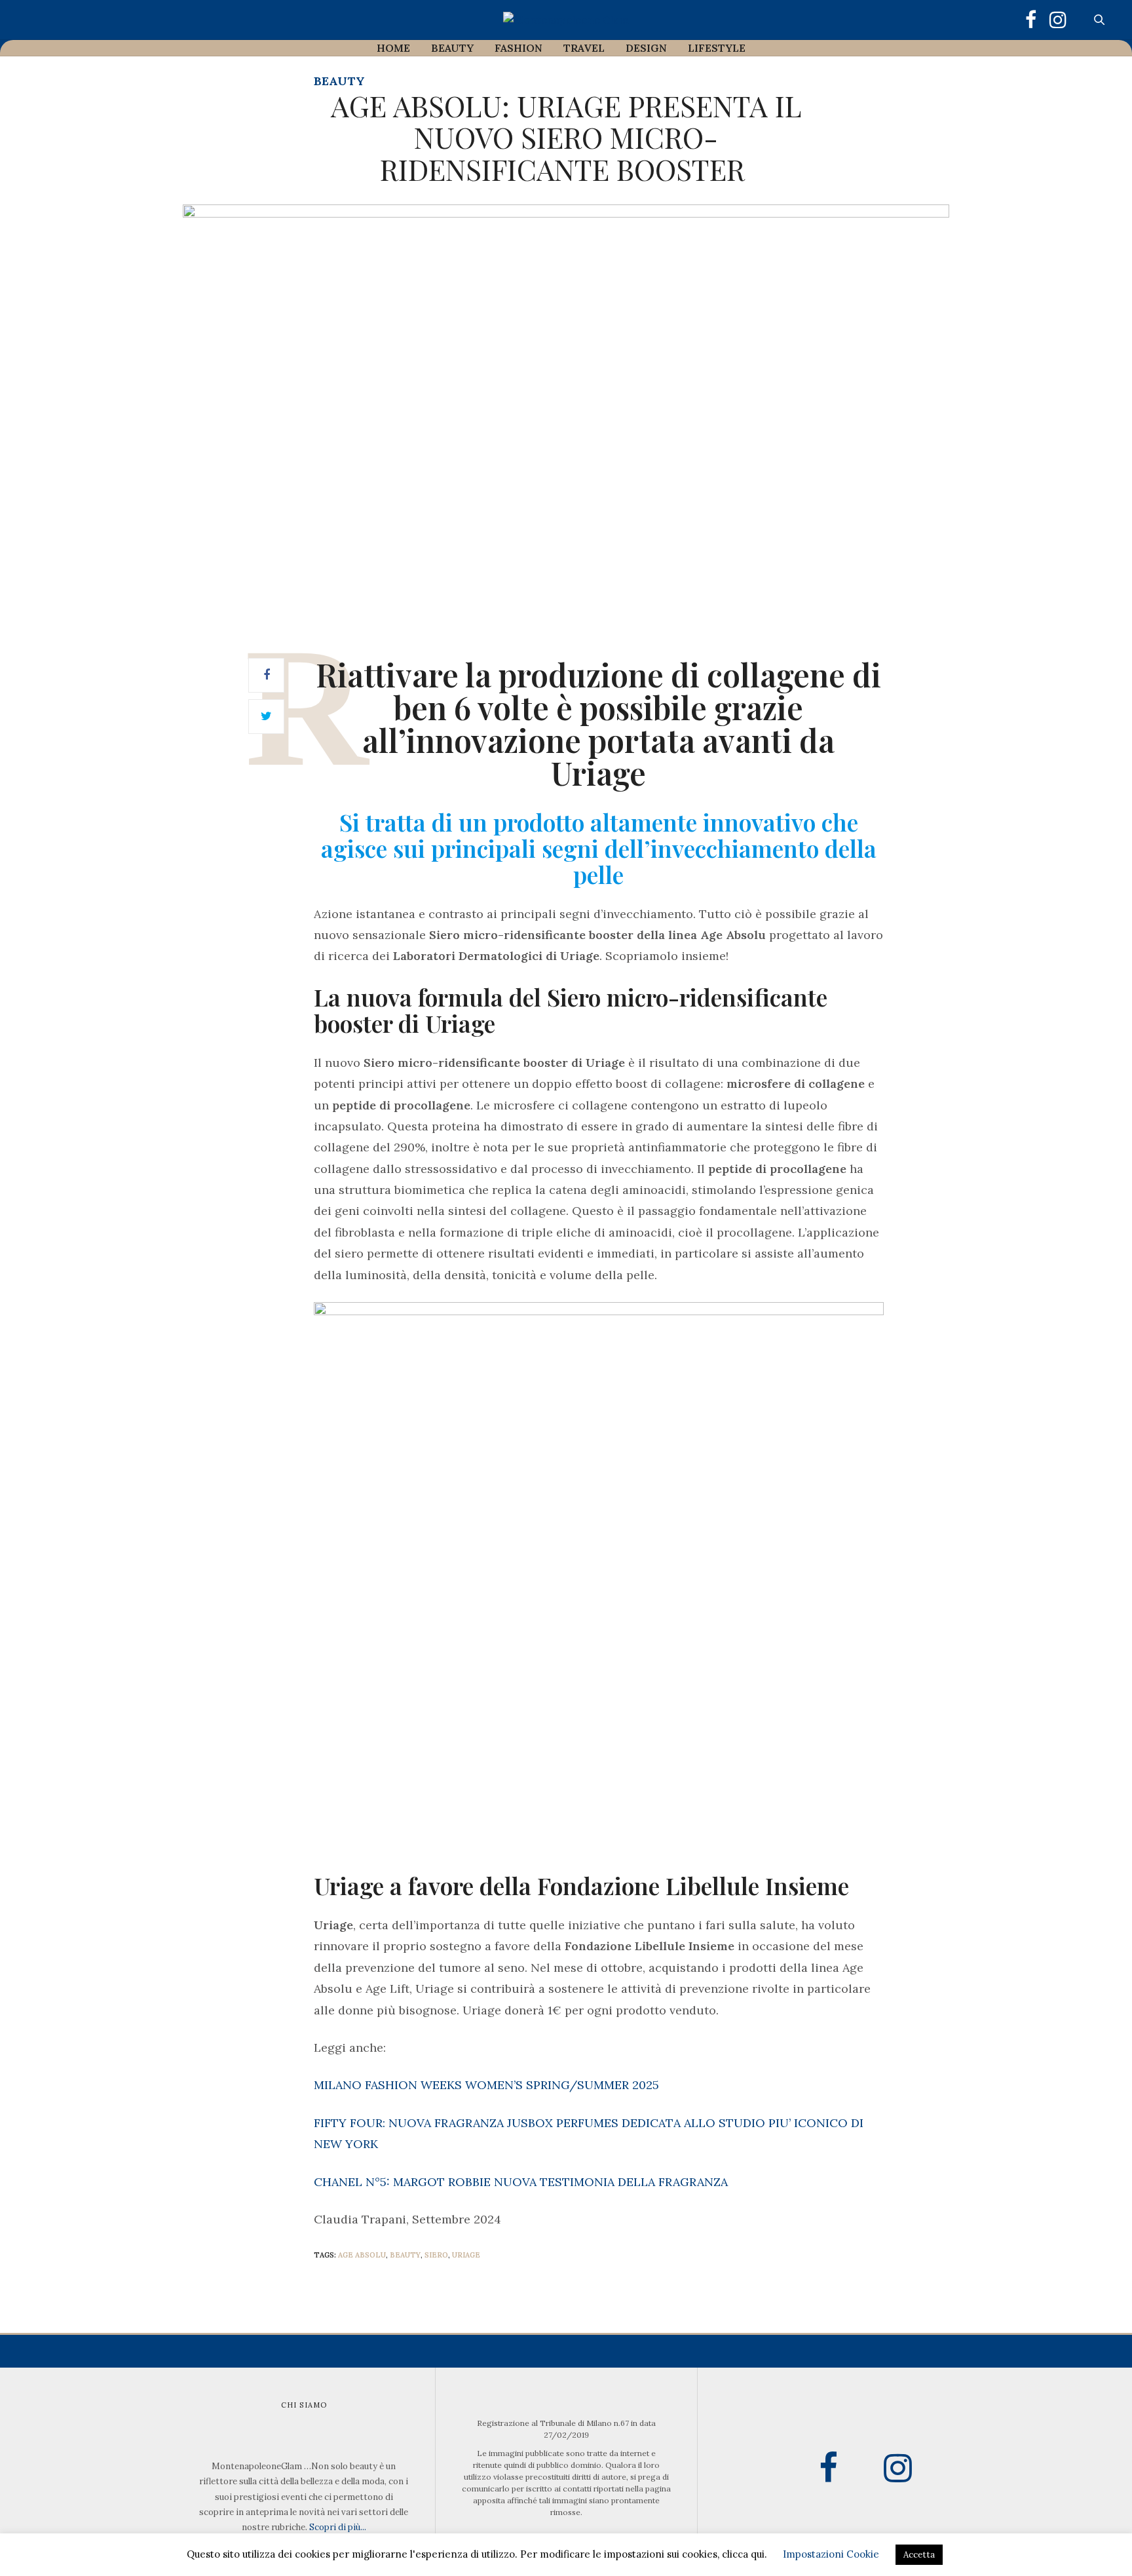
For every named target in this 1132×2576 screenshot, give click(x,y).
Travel (584, 48)
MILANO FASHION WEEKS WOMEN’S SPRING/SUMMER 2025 (486, 2085)
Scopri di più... (338, 2527)
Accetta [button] (919, 2555)
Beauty (452, 48)
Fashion (519, 48)
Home (393, 48)
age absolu (362, 2255)
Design (646, 48)
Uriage (466, 2255)
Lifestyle (717, 48)
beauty (405, 2255)
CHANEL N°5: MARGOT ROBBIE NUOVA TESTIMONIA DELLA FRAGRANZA (521, 2182)
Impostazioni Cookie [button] (831, 2554)
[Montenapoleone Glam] (566, 20)
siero (436, 2255)
